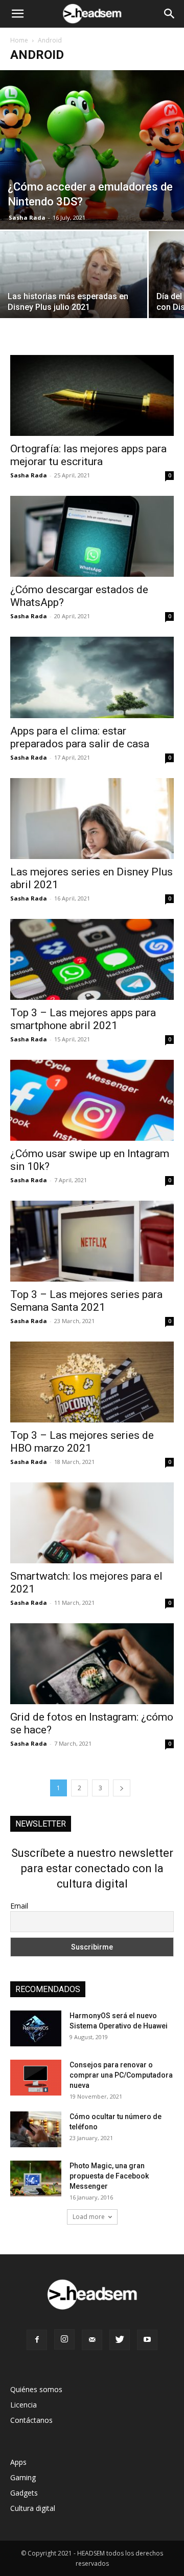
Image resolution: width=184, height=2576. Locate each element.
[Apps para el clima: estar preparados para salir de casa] (92, 677)
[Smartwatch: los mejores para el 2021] (92, 1523)
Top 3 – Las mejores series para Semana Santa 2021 (86, 1301)
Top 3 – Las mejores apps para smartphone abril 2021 (83, 1019)
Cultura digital (33, 2508)
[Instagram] (64, 2339)
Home (19, 40)
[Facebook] (37, 2340)
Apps (18, 2462)
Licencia (24, 2405)
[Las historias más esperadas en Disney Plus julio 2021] (74, 286)
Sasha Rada (27, 217)
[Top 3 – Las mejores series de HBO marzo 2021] (92, 1382)
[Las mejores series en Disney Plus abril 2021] (92, 819)
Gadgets (24, 2493)
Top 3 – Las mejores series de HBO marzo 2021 (82, 1442)
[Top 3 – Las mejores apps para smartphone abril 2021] (92, 959)
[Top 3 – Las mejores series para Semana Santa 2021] (92, 1241)
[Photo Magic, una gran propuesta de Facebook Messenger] (36, 2179)
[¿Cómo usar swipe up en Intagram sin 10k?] (92, 1100)
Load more (89, 2217)
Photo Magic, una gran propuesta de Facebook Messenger (109, 2176)
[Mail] (92, 2340)
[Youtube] (147, 2340)
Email (19, 1906)
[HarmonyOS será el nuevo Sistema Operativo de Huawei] (36, 2028)
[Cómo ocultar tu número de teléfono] (36, 2129)
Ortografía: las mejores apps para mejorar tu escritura (88, 455)
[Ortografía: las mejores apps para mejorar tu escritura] (92, 395)
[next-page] (122, 1788)
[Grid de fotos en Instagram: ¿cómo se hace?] (92, 1664)
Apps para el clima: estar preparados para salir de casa (80, 737)
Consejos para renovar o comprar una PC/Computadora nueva (121, 2075)
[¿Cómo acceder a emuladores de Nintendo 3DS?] (92, 150)
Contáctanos (31, 2420)
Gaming (23, 2477)
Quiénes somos (36, 2389)
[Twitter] (120, 2340)
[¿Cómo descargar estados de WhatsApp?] (92, 536)
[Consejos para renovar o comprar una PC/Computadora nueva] (36, 2078)
